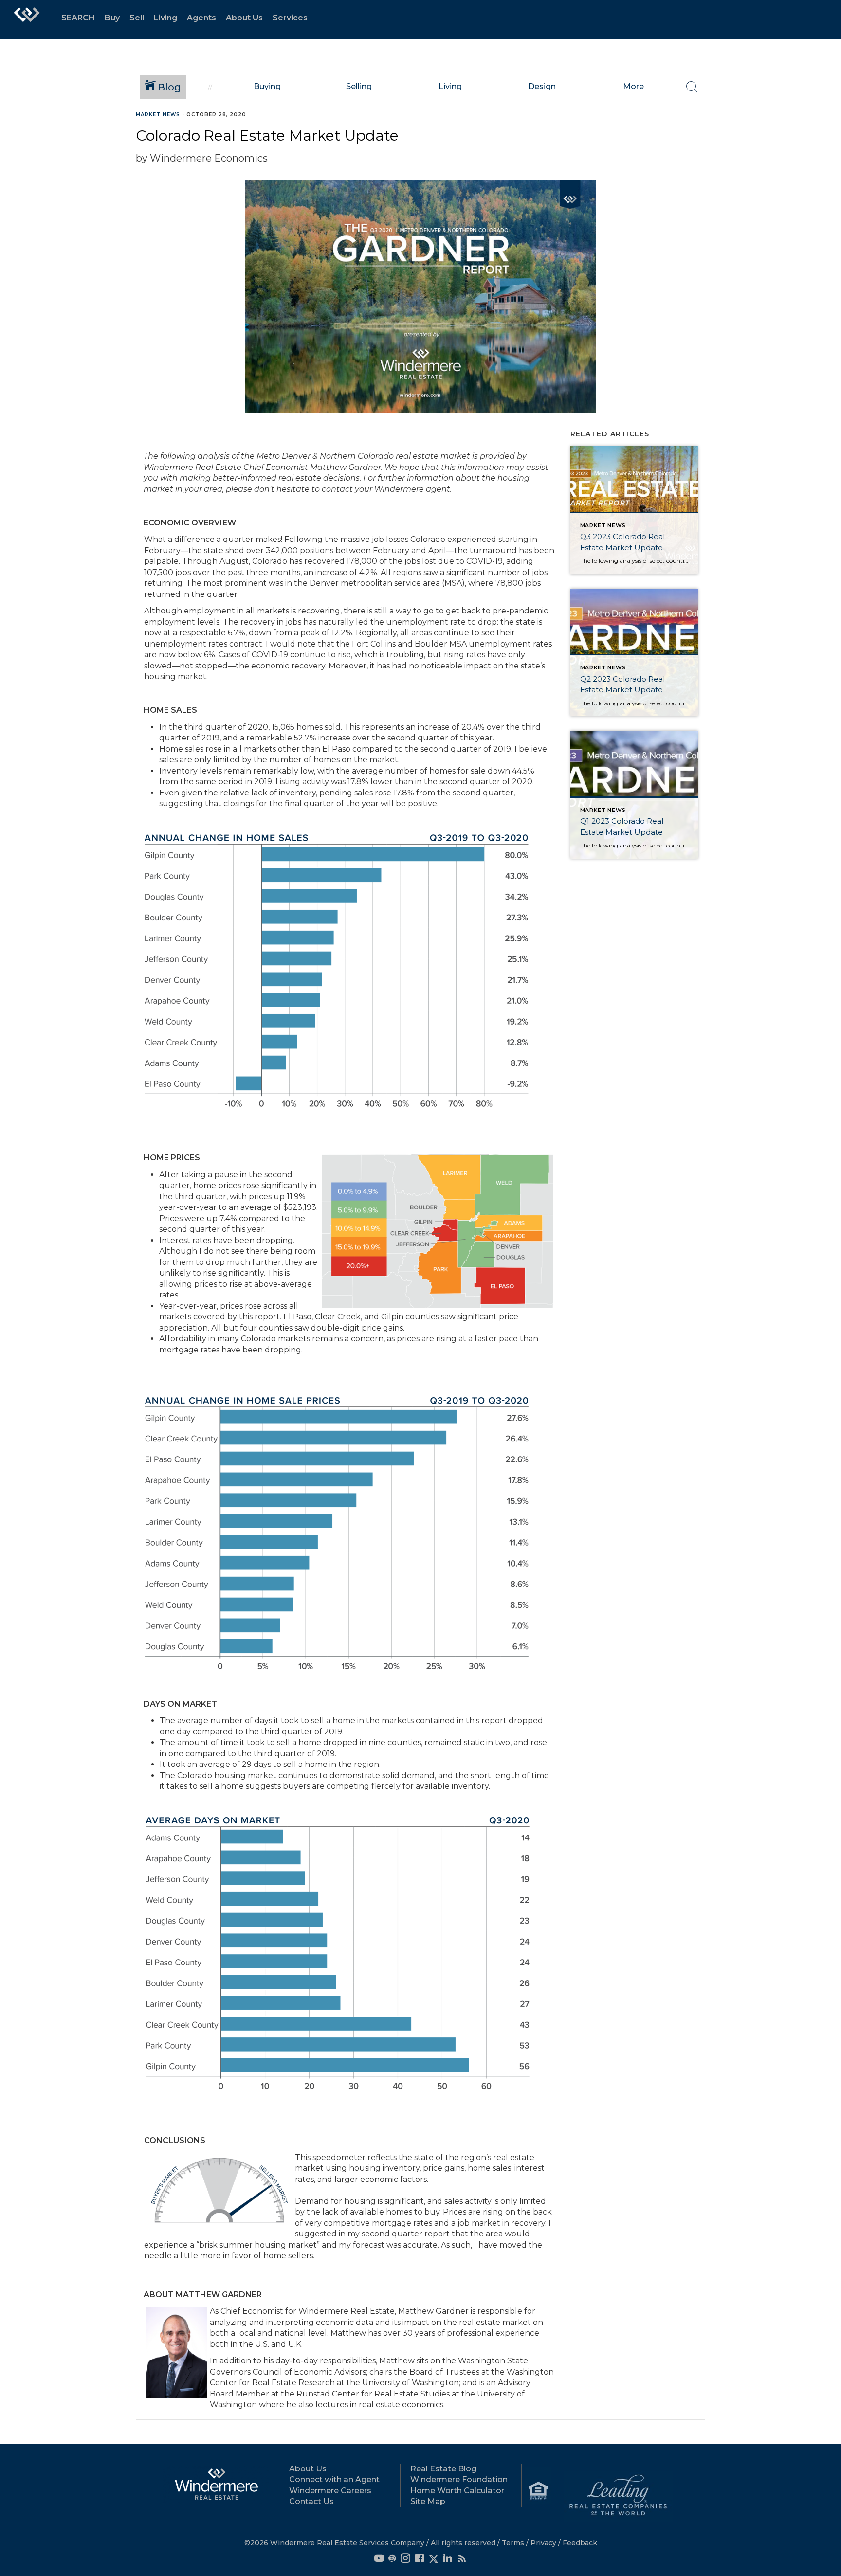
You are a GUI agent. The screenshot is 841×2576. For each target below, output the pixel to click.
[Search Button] (692, 87)
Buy (112, 18)
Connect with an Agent (334, 2479)
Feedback (580, 2543)
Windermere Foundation (459, 2479)
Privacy (543, 2543)
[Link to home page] (27, 19)
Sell (137, 18)
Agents (201, 18)
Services (290, 18)
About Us (244, 18)
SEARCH (78, 18)
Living (165, 18)
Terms (513, 2543)
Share (826, 133)
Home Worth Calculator (457, 2491)
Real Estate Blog (443, 2469)
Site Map (428, 2501)
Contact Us (311, 2501)
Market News (158, 115)
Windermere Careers (330, 2491)
